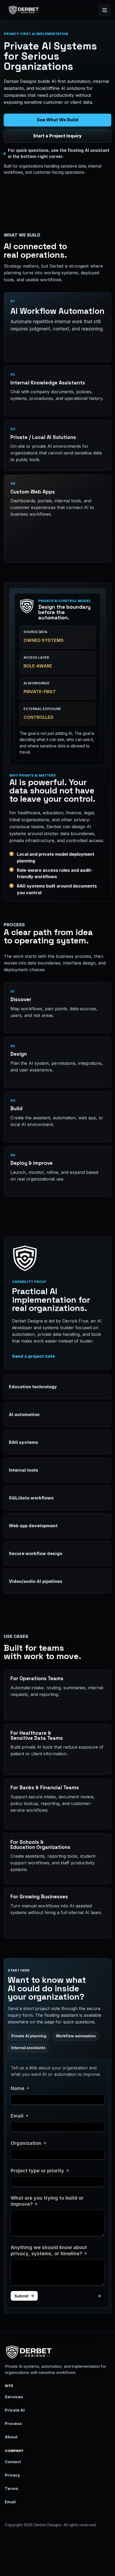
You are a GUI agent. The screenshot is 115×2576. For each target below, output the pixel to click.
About (11, 2437)
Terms (11, 2489)
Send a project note (33, 1356)
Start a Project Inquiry (57, 136)
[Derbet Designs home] (24, 10)
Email (10, 2502)
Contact (13, 2462)
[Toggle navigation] (105, 10)
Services (14, 2397)
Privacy (12, 2475)
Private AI (15, 2410)
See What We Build (58, 120)
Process (13, 2424)
